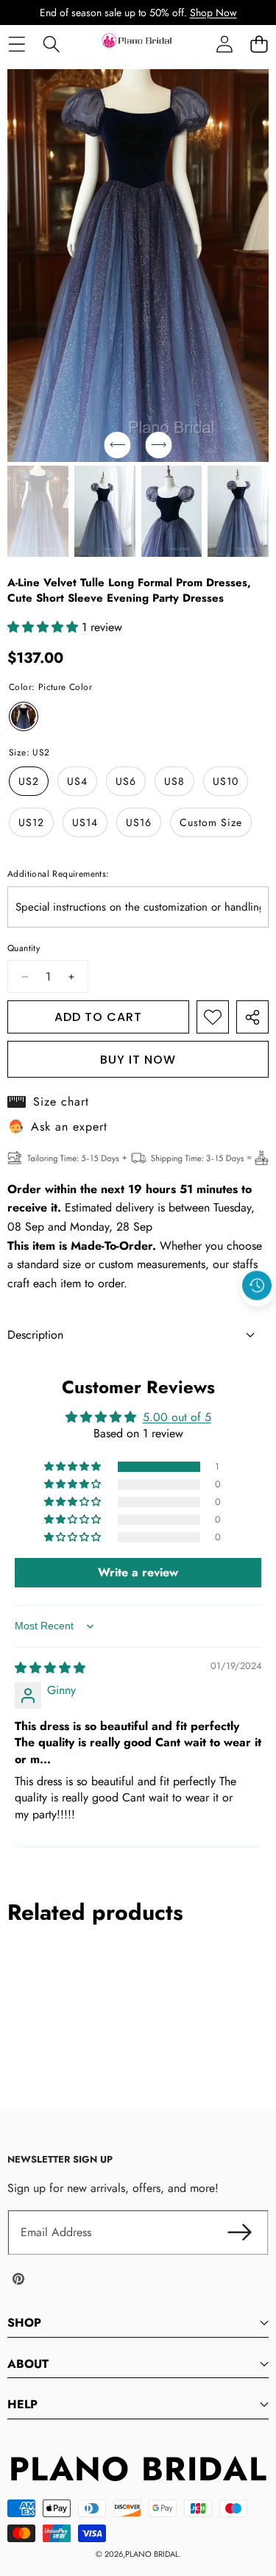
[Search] (51, 44)
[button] (259, 44)
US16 (139, 822)
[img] (50, 1668)
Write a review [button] (138, 1572)
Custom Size (211, 822)
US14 (85, 822)
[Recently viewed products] (257, 1286)
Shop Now (213, 13)
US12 (31, 822)
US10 (226, 781)
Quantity (24, 948)
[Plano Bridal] (138, 44)
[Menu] (17, 44)
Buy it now (138, 1060)
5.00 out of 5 (177, 1417)
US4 (77, 781)
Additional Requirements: (59, 874)
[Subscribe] (239, 2232)
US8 (174, 781)
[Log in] (224, 44)
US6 (126, 781)
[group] (38, 511)
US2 (29, 781)
